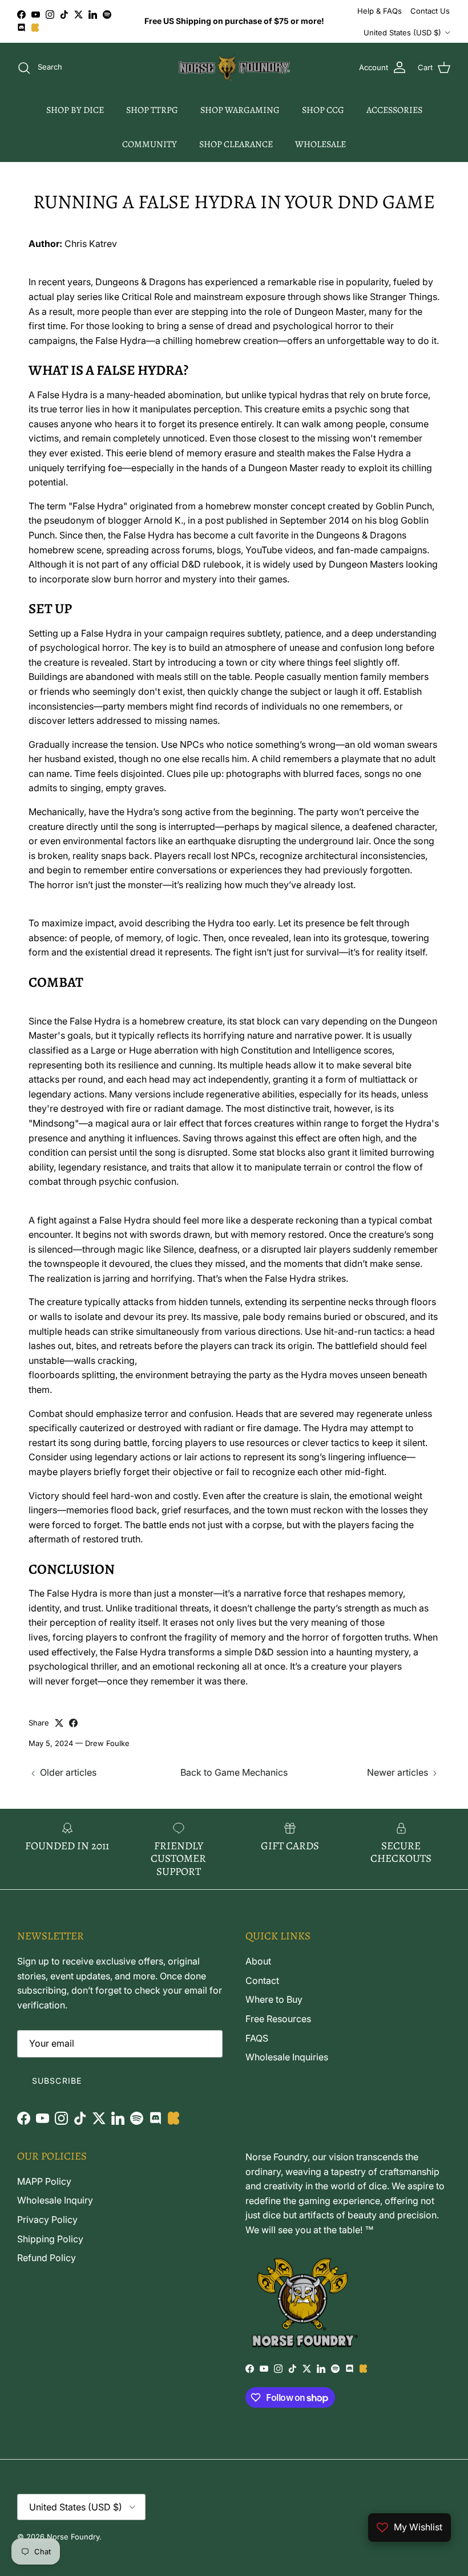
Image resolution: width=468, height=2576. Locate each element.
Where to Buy (274, 1999)
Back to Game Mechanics (234, 1772)
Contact (262, 1980)
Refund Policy (47, 2258)
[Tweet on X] (59, 1723)
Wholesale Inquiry (55, 2200)
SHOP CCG (323, 110)
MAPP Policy (44, 2181)
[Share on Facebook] (73, 1723)
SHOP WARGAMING (240, 110)
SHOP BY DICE (75, 110)
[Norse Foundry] (234, 68)
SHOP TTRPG (152, 110)
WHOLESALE (320, 144)
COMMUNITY (150, 144)
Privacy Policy (47, 2219)
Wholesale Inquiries (287, 2057)
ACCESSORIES (394, 110)
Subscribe (57, 2081)
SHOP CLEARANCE (236, 144)
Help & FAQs (380, 11)
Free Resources (278, 2019)
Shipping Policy (50, 2239)
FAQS (257, 2038)
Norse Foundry (73, 2537)
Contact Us (430, 11)
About (258, 1961)
